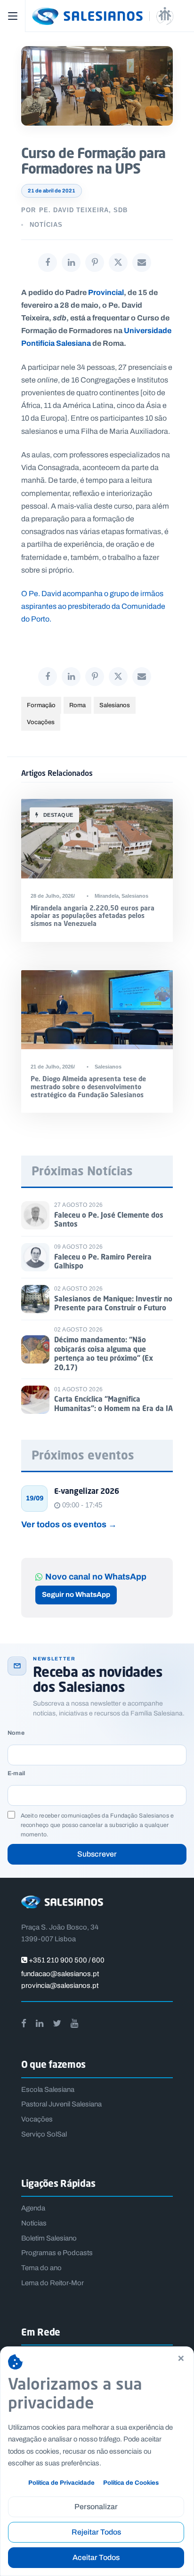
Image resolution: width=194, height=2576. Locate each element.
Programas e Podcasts (57, 2253)
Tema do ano (41, 2268)
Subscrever (97, 1854)
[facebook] (24, 2023)
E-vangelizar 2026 (87, 1491)
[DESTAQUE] (97, 838)
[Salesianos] (108, 16)
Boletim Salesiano (49, 2238)
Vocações (41, 722)
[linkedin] (40, 2023)
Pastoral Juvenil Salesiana (61, 2104)
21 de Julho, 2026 (52, 1067)
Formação (41, 705)
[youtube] (74, 2023)
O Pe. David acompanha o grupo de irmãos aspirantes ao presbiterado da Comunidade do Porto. (93, 606)
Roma (77, 705)
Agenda (33, 2208)
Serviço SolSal (44, 2134)
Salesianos (115, 705)
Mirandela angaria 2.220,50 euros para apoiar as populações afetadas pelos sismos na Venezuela (93, 916)
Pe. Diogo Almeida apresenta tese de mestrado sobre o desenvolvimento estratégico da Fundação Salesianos (88, 1087)
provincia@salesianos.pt (60, 1986)
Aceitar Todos (96, 2557)
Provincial (106, 292)
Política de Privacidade (61, 2483)
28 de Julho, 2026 (52, 896)
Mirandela (107, 896)
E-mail (16, 1774)
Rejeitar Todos (96, 2532)
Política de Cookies (131, 2483)
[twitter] (57, 2023)
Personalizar (96, 2507)
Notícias (46, 225)
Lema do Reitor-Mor (53, 2283)
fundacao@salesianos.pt (60, 1974)
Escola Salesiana (48, 2090)
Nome (16, 1733)
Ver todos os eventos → (69, 1524)
